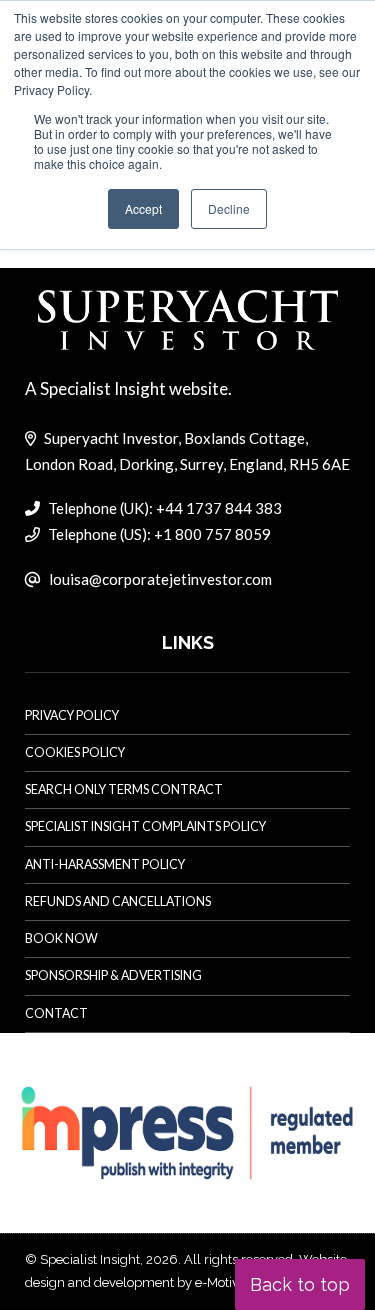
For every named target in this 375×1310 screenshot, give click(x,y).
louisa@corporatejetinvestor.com (160, 579)
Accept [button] (143, 208)
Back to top (300, 1284)
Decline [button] (229, 208)
